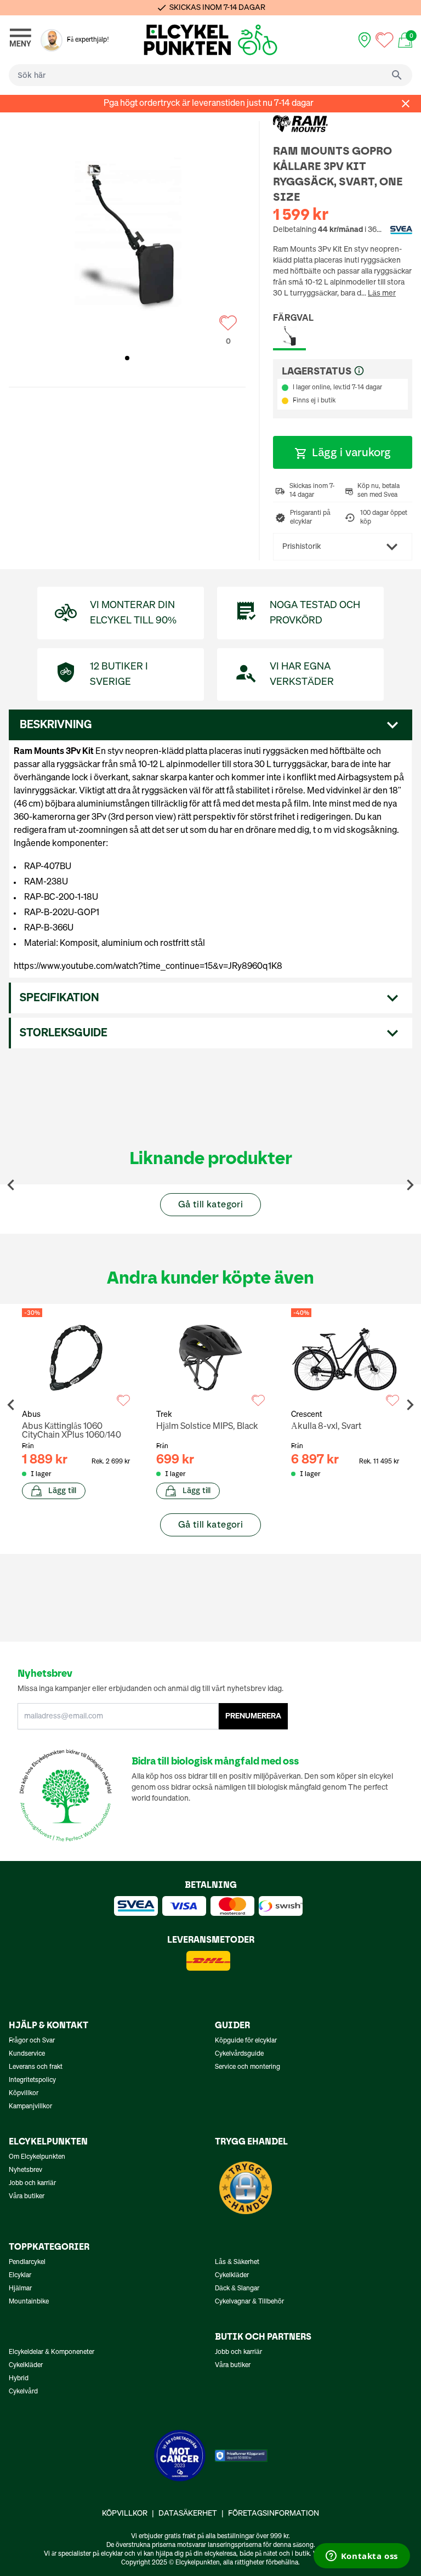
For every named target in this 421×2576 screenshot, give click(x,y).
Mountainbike (29, 2302)
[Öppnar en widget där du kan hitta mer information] (362, 2557)
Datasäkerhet (188, 2513)
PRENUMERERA (253, 1716)
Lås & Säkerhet (237, 2262)
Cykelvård (23, 2392)
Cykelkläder (232, 2276)
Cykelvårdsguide (239, 2054)
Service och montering (248, 2067)
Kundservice (27, 2054)
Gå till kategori (210, 1204)
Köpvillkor (24, 2093)
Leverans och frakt (36, 2067)
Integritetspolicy (32, 2080)
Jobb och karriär (32, 2183)
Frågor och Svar (32, 2041)
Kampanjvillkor (30, 2107)
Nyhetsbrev (25, 2170)
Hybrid (19, 2379)
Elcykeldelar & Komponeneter (52, 2352)
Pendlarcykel (27, 2262)
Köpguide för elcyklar (246, 2041)
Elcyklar (20, 2276)
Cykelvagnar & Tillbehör (249, 2302)
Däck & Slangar (237, 2289)
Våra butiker (27, 2197)
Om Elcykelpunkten (37, 2157)
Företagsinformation (274, 2513)
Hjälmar (20, 2289)
